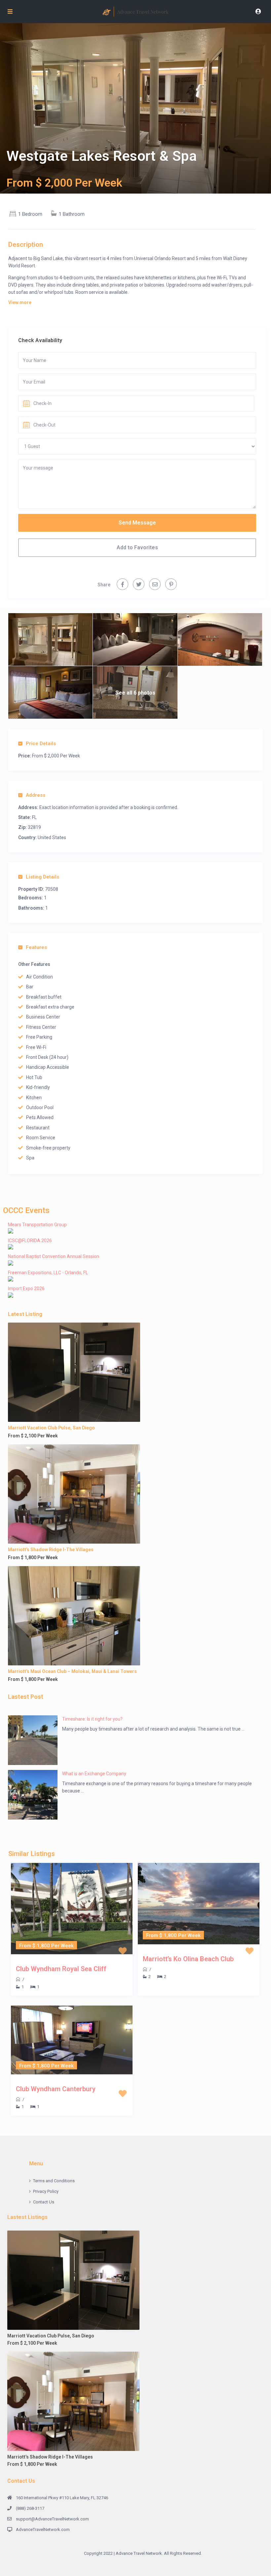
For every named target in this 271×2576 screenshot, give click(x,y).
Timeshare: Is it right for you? (92, 1719)
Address (36, 795)
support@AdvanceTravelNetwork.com (52, 2519)
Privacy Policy (46, 2191)
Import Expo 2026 (26, 1288)
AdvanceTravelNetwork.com (43, 2530)
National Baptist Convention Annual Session (54, 1256)
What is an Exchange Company (94, 1774)
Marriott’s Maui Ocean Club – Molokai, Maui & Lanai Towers (72, 1671)
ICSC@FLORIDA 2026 (30, 1241)
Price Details (41, 744)
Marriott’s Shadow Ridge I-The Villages (51, 1550)
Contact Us (44, 2202)
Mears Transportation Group (37, 1225)
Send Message (137, 523)
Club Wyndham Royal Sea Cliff (61, 1969)
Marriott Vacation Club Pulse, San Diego (51, 1428)
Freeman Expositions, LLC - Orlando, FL (48, 1273)
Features (36, 947)
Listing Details (42, 877)
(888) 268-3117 (30, 2508)
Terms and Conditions (54, 2181)
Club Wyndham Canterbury (56, 2089)
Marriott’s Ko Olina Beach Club (188, 1959)
